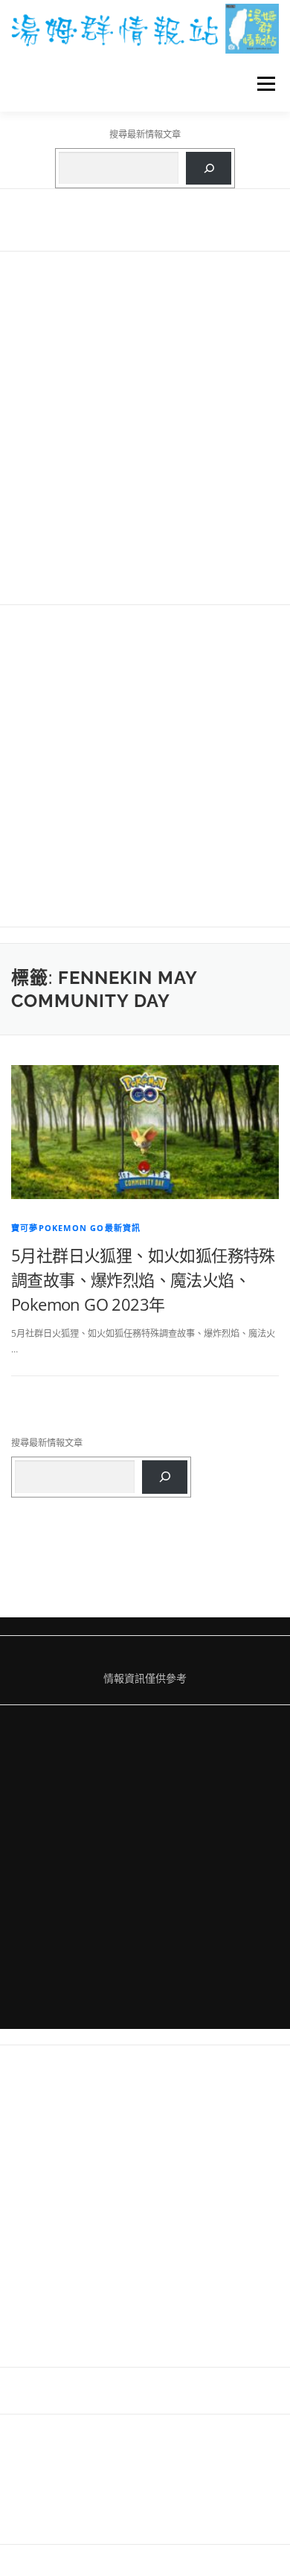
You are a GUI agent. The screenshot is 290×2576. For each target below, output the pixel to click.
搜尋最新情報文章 (145, 134)
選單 (262, 84)
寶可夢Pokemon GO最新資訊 (76, 1228)
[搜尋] (209, 168)
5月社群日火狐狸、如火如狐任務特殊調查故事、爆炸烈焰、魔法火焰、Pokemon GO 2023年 (143, 1279)
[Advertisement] (145, 428)
